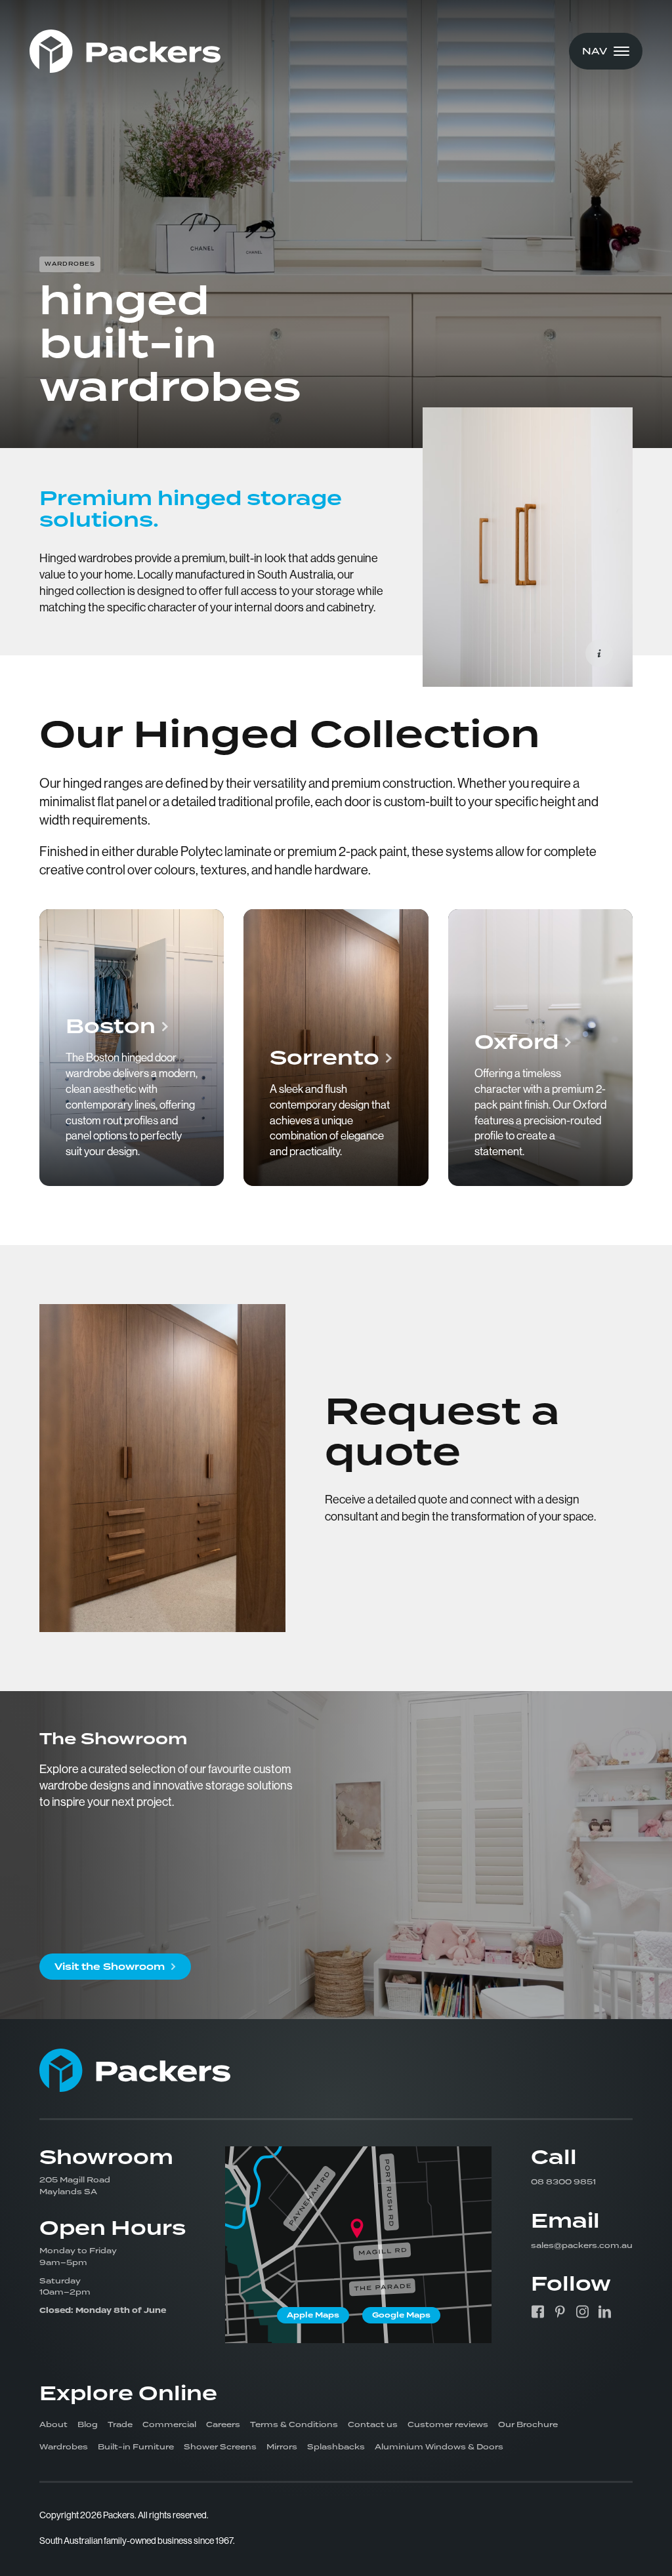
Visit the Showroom (110, 1967)
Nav (595, 51)
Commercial (169, 2424)
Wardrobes (64, 2447)
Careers (223, 2424)
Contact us (373, 2424)
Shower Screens (220, 2447)
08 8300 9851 (563, 2182)
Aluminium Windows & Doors (439, 2447)
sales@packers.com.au (582, 2245)
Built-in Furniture (136, 2447)
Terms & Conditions (294, 2424)
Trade (120, 2424)
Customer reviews (448, 2424)
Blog (88, 2424)
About (53, 2424)
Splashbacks (336, 2447)
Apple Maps (313, 2315)
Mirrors (282, 2447)
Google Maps (401, 2315)
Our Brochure (528, 2424)
